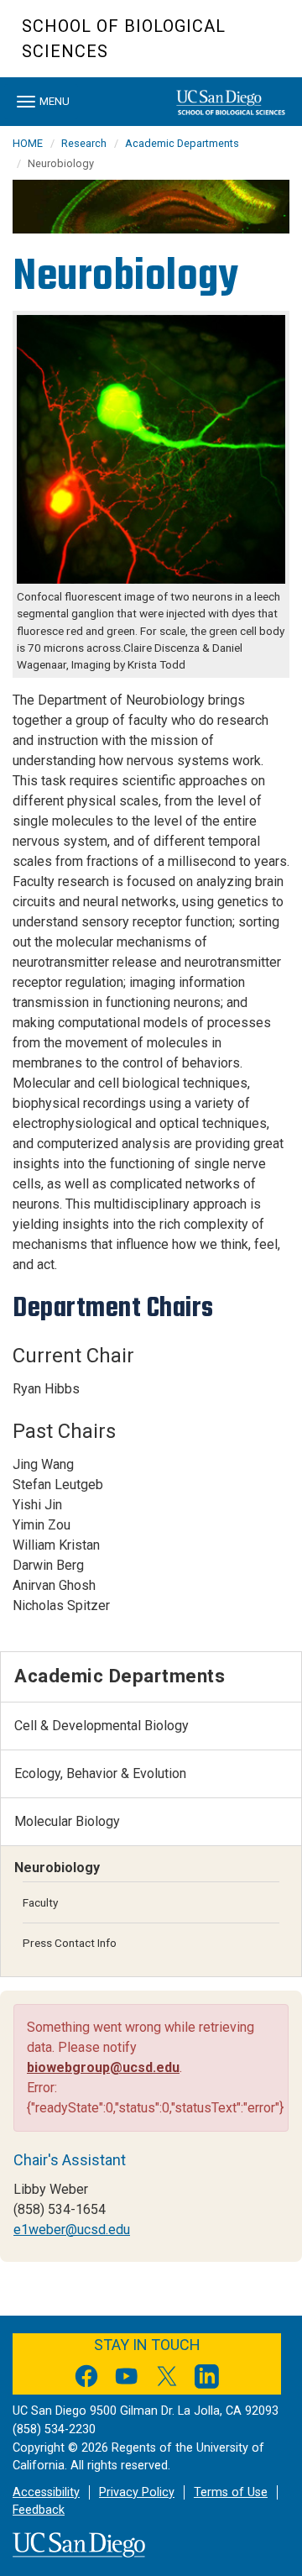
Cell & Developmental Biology (102, 1726)
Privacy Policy (137, 2492)
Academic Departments (182, 143)
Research (84, 143)
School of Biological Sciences (124, 39)
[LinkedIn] (207, 2379)
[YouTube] (127, 2379)
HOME (28, 143)
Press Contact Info (70, 1943)
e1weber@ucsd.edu (72, 2230)
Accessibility (46, 2492)
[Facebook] (86, 2379)
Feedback (39, 2510)
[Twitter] (167, 2379)
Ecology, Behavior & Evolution (100, 1773)
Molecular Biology (67, 1821)
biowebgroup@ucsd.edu (103, 2067)
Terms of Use (231, 2492)
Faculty (40, 1902)
